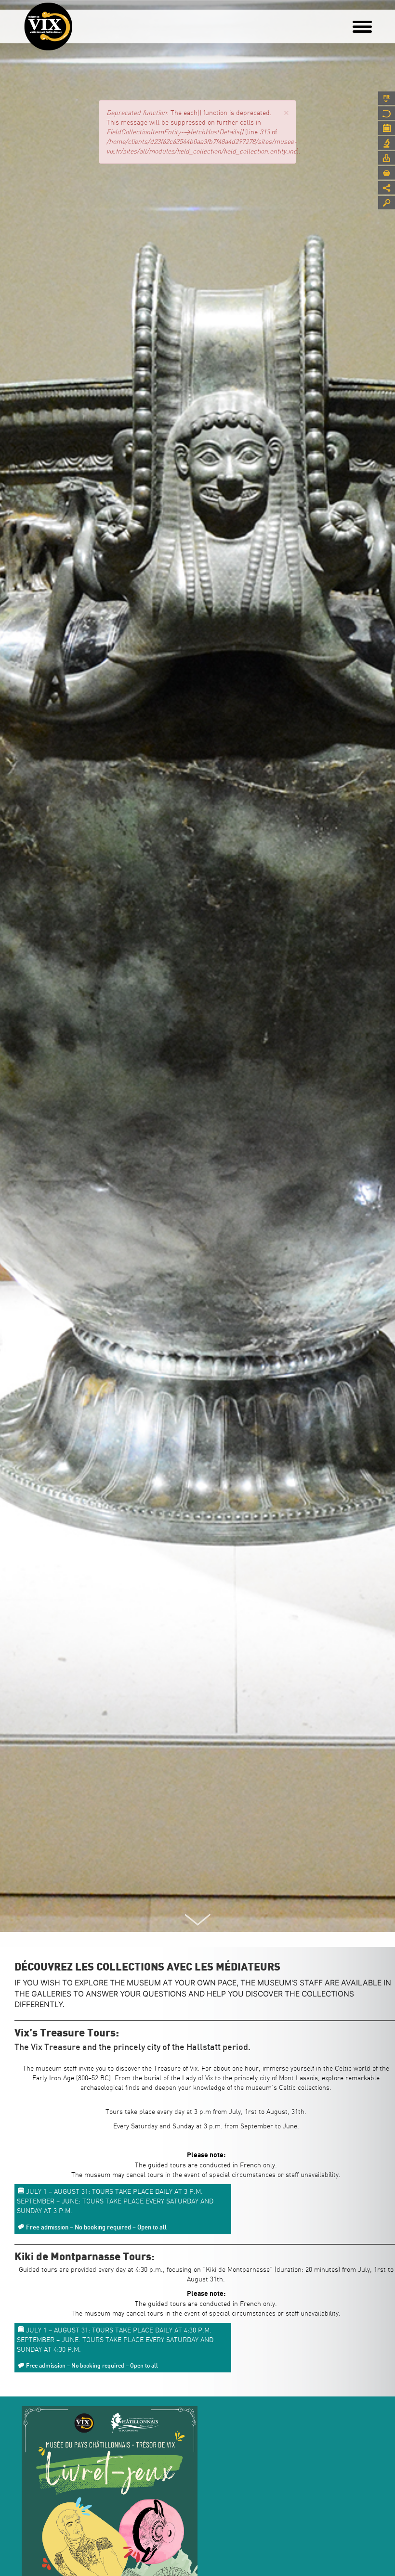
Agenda (387, 128)
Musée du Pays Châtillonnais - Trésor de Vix (72, 22)
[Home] (48, 26)
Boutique (387, 173)
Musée (387, 113)
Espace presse (387, 158)
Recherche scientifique (387, 143)
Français (387, 98)
